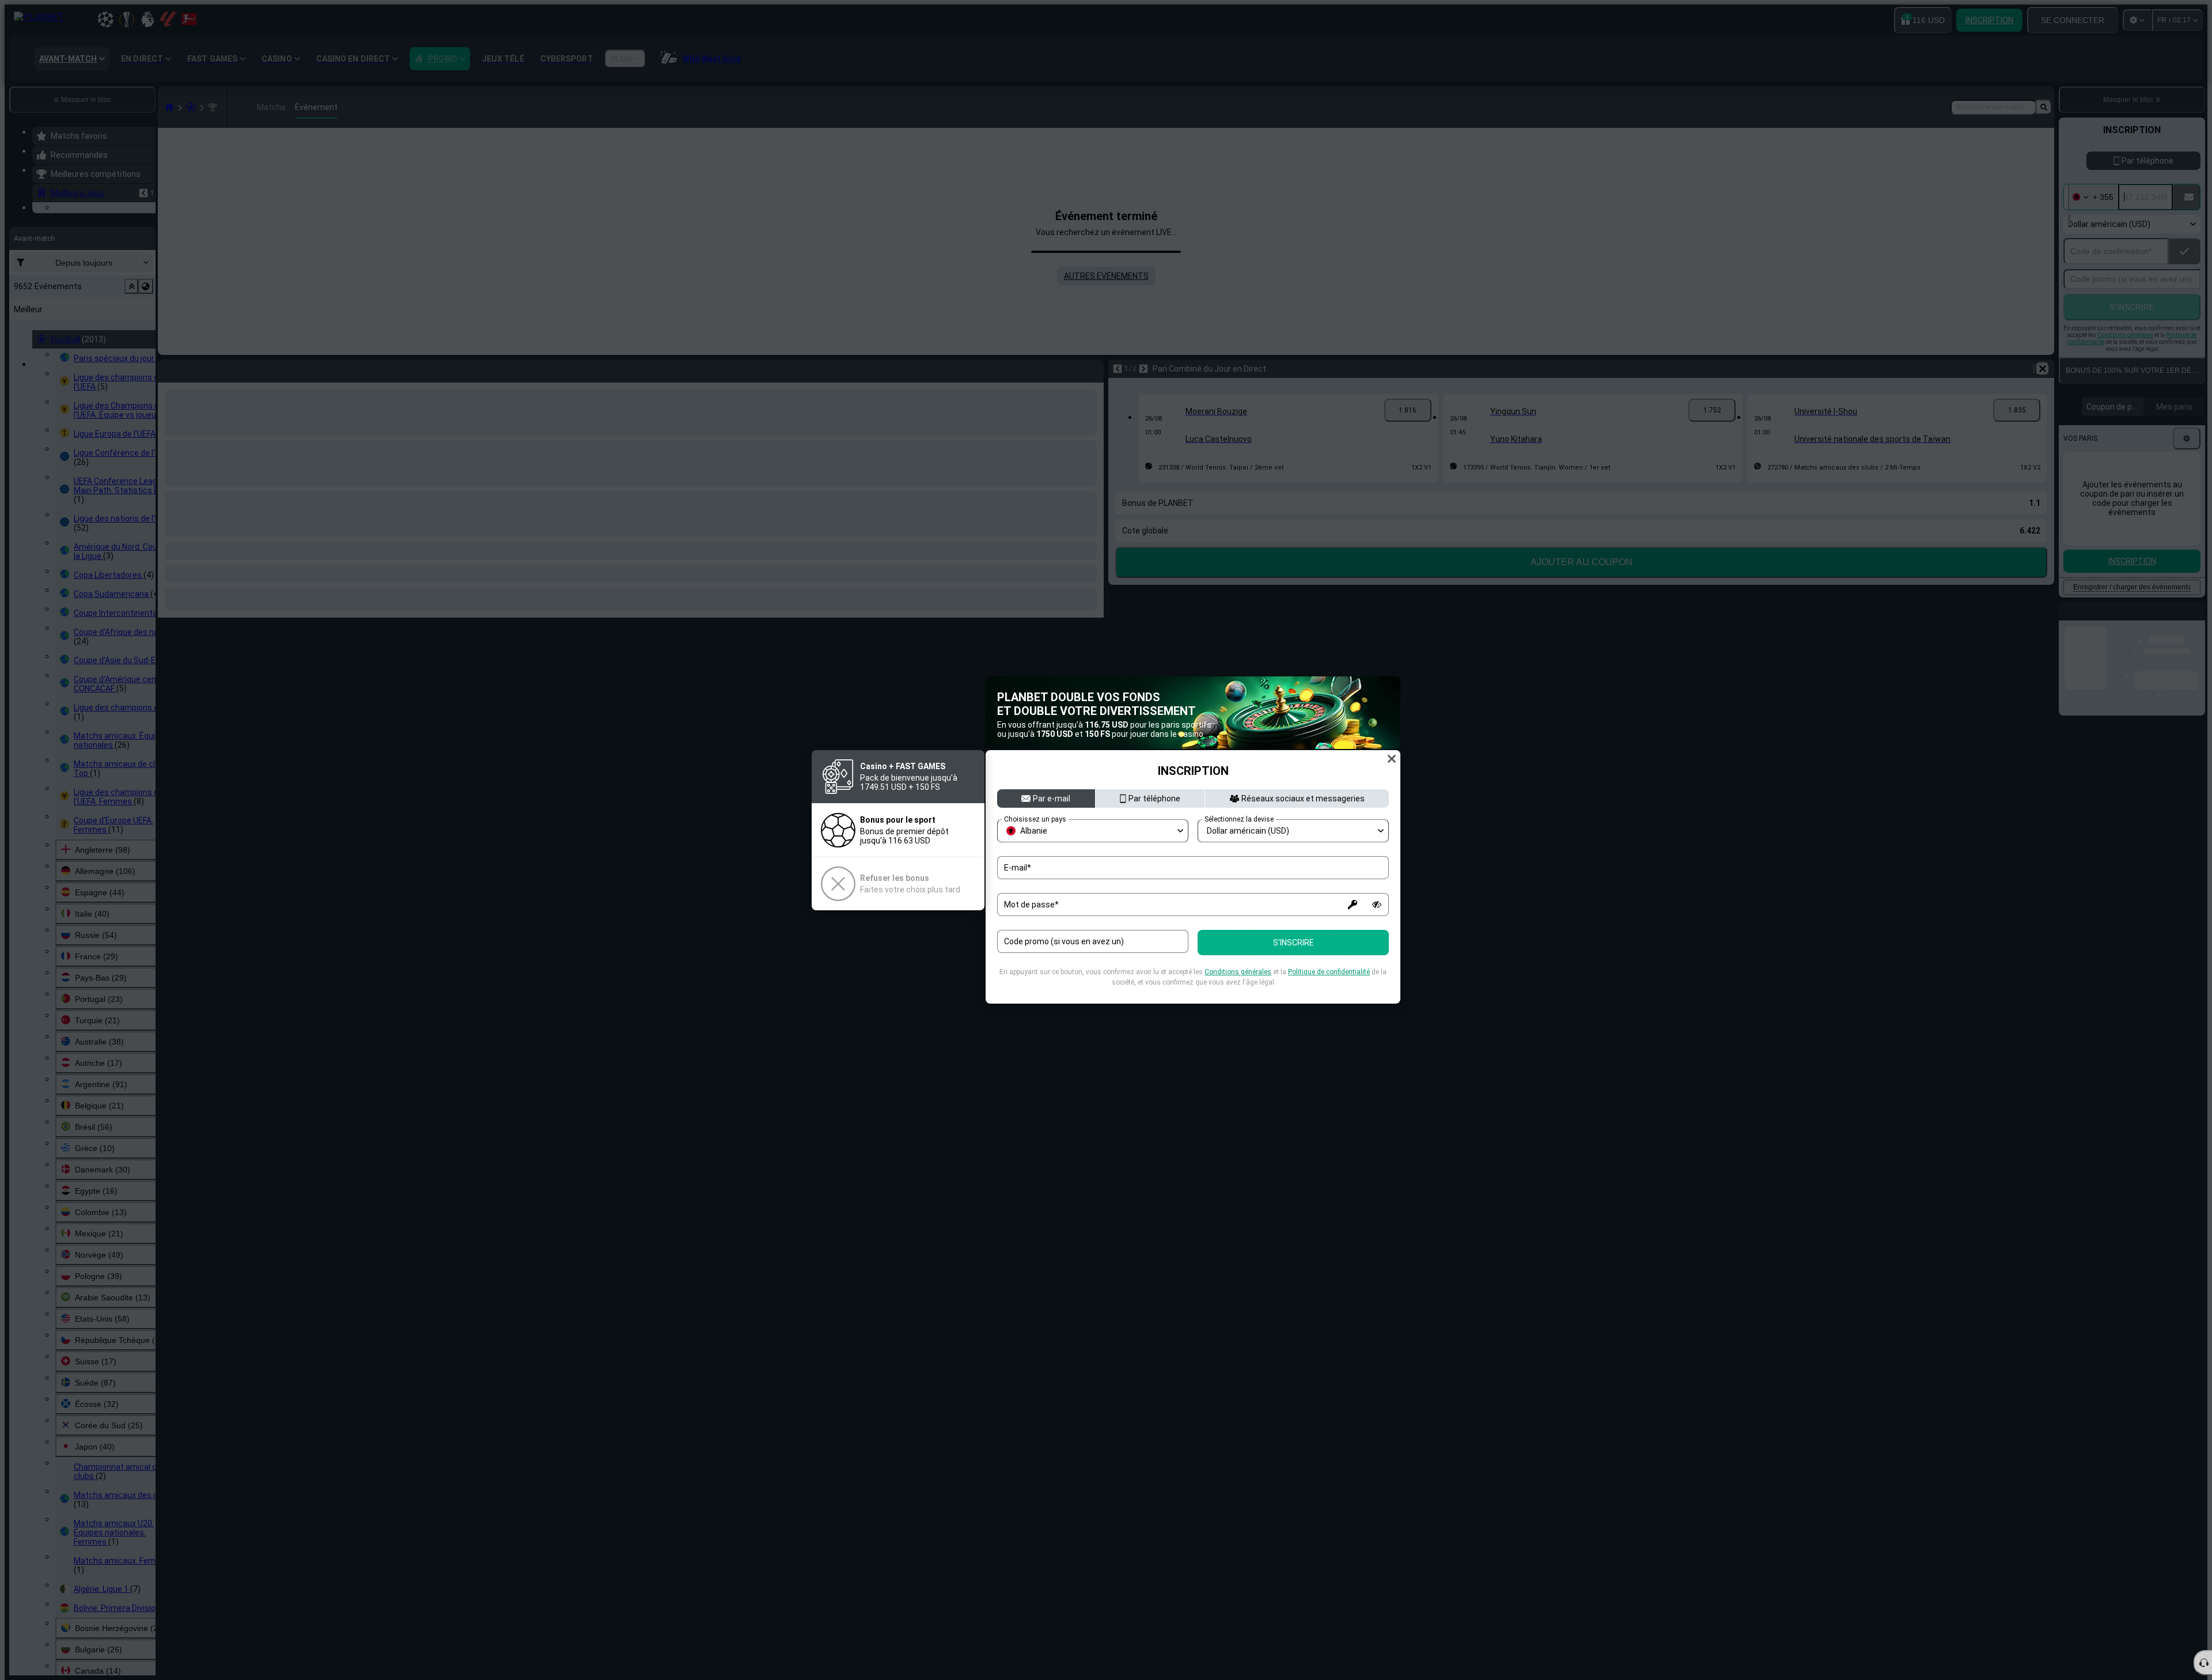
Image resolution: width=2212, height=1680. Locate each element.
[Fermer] (1392, 759)
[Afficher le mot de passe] (1377, 905)
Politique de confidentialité (1329, 972)
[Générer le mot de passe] (1353, 905)
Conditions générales (1238, 972)
